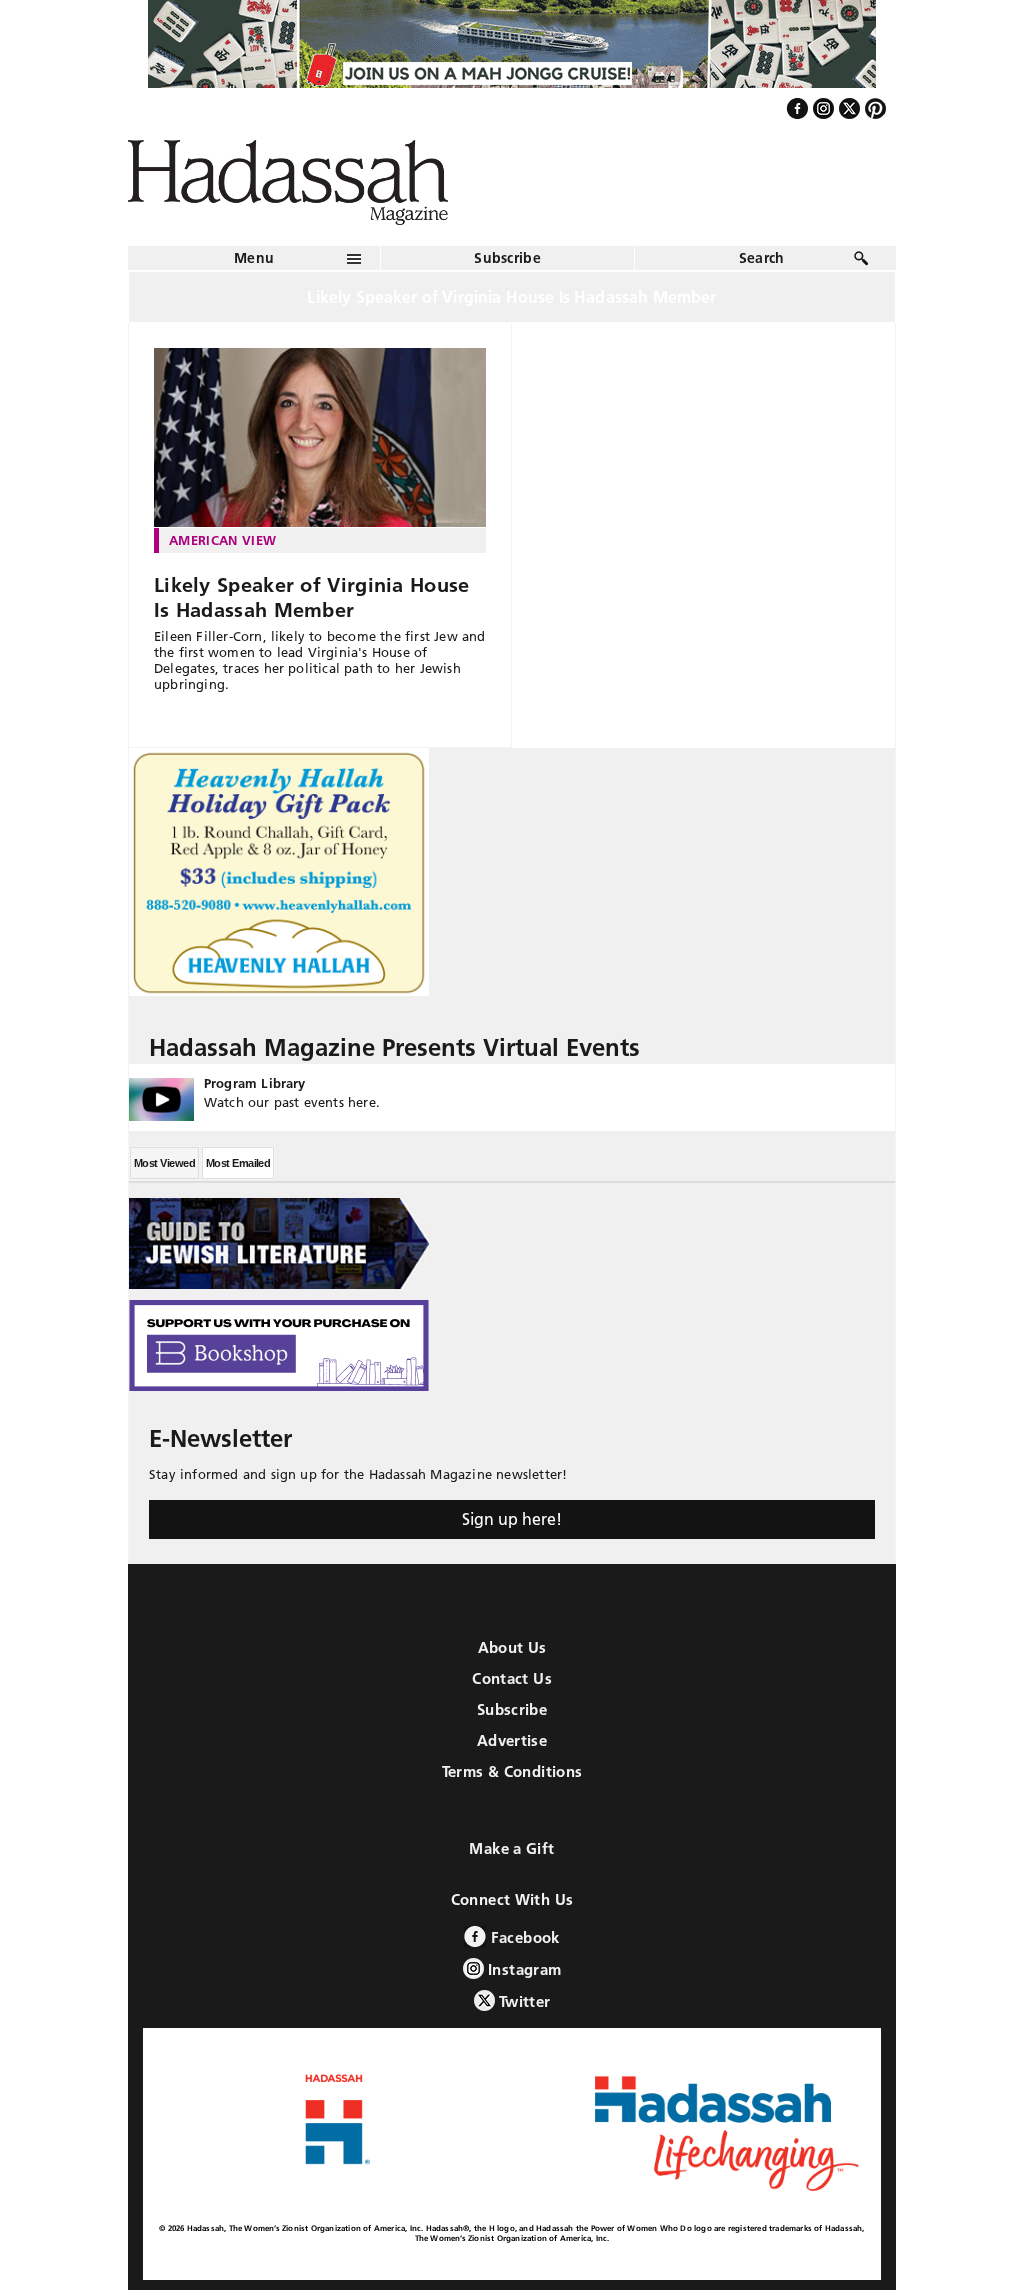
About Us (512, 1647)
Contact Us (512, 1678)
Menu (254, 258)
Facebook (522, 1937)
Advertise (512, 1740)
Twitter (523, 2001)
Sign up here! (512, 1519)
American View (222, 540)
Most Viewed (164, 1163)
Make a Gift (511, 1848)
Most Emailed (238, 1163)
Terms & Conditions (512, 1771)
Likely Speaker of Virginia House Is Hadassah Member (312, 597)
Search (762, 258)
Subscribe (507, 258)
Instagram (523, 1969)
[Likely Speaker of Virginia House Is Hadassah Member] (320, 438)
